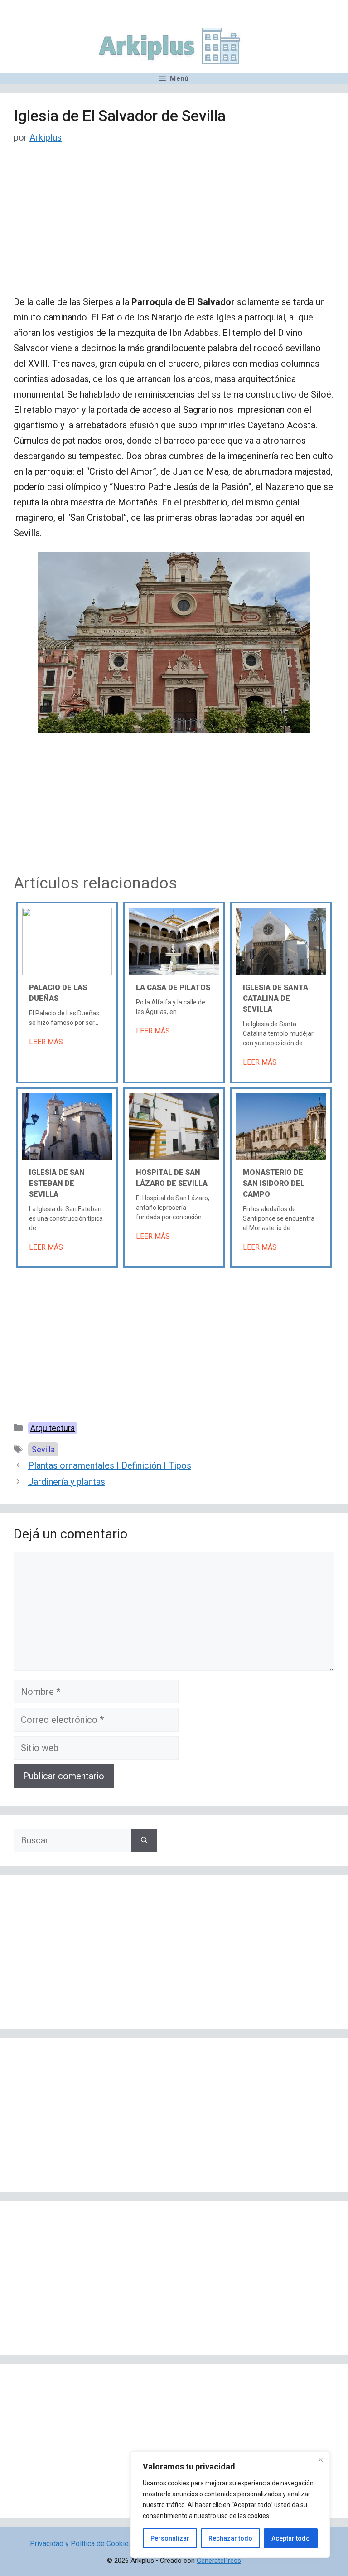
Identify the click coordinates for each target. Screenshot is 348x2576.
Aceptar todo (291, 2538)
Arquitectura (53, 1428)
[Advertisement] (174, 227)
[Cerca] (320, 2460)
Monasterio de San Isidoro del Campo (274, 1183)
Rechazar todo (230, 2538)
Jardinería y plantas (67, 1482)
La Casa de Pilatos (173, 987)
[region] (230, 2505)
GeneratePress (219, 2561)
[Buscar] (144, 1840)
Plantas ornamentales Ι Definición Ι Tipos (110, 1465)
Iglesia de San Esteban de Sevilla (57, 1183)
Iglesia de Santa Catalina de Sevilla (275, 998)
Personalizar (170, 2538)
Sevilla (43, 1449)
